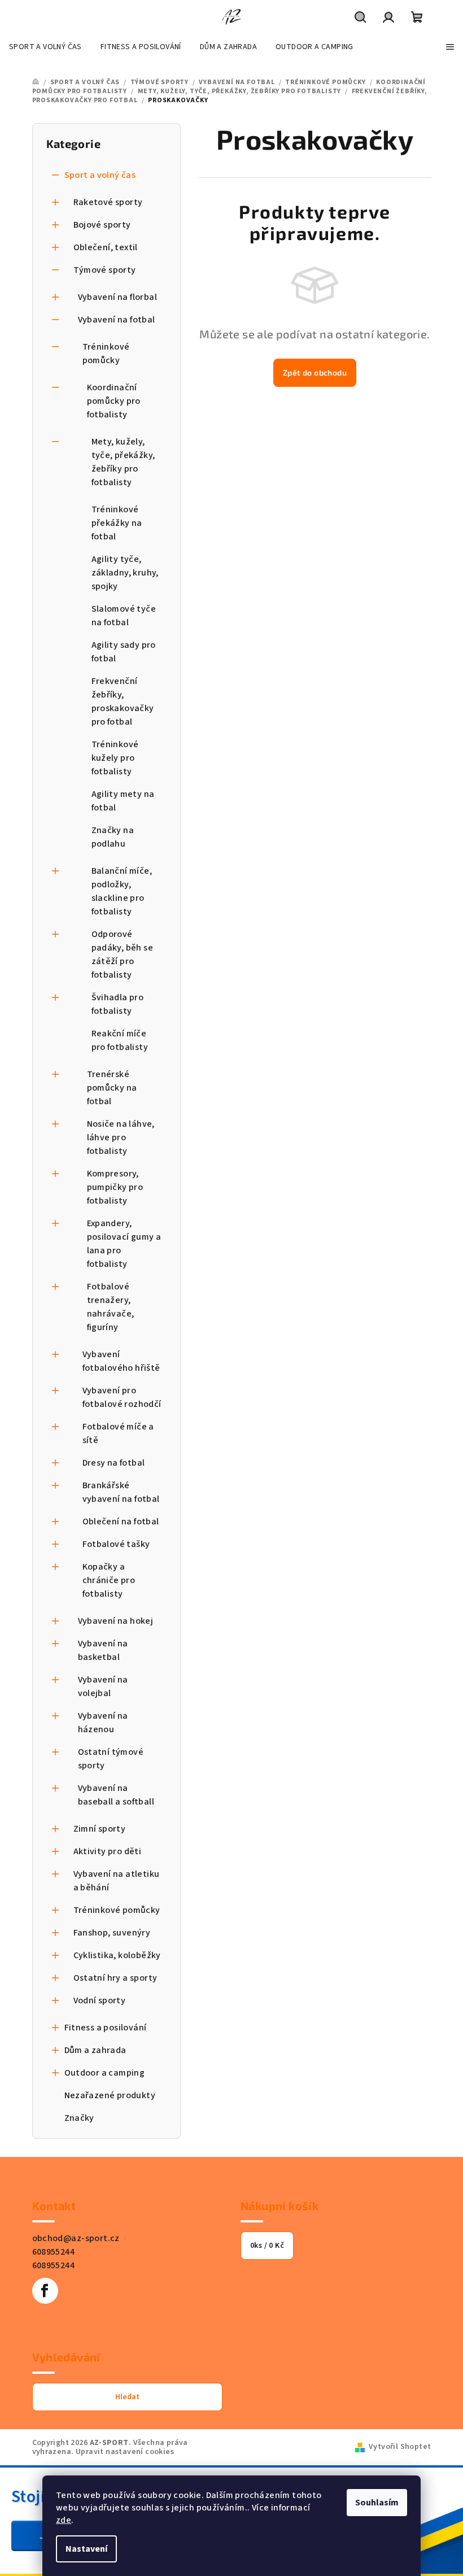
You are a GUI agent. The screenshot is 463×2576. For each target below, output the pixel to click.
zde (64, 2520)
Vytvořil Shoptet (400, 2447)
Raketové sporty (108, 202)
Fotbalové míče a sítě (118, 1433)
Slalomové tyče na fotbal (124, 616)
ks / (267, 2246)
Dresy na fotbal (114, 1463)
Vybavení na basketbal (103, 1650)
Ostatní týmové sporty (111, 1759)
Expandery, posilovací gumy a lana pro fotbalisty (124, 1244)
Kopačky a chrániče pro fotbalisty (109, 1580)
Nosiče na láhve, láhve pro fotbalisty (121, 1137)
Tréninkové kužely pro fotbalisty (115, 758)
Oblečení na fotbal (121, 1522)
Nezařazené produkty (110, 2095)
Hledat (127, 2397)
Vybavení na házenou (103, 1723)
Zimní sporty (100, 1829)
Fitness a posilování (106, 2028)
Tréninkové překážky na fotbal (117, 523)
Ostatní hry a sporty (115, 1978)
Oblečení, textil (106, 247)
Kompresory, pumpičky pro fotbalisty (115, 1187)
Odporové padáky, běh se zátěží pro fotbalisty (123, 954)
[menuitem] (45, 47)
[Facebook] (45, 2291)
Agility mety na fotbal (123, 801)
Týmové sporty (105, 270)
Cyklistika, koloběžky (117, 1955)
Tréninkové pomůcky (106, 354)
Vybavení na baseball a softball (116, 1795)
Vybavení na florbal (118, 297)
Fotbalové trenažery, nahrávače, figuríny (111, 1307)
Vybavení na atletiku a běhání (117, 1881)
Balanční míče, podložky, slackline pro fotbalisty (122, 891)
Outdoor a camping (105, 2073)
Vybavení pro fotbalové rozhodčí (122, 1397)
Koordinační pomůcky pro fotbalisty (114, 401)
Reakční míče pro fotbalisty (120, 1040)
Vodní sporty (100, 2000)
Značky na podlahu (113, 837)
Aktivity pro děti (108, 1851)
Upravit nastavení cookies (125, 2452)
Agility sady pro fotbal (124, 652)
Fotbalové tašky (116, 1544)
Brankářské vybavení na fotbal (121, 1492)
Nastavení (86, 2549)
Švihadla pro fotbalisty (118, 1004)
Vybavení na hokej (116, 1621)
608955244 (54, 2252)
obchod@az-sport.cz (76, 2238)
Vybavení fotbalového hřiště (121, 1361)
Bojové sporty (102, 225)
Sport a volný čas (100, 175)
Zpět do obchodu (315, 372)
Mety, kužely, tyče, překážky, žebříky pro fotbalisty (123, 462)
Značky (79, 2118)
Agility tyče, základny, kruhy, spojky (125, 573)
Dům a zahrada (95, 2050)
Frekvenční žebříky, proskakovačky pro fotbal (123, 701)
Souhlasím (377, 2503)
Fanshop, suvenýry (112, 1933)
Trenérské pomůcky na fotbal (112, 1088)
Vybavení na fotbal (117, 320)
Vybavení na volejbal (103, 1686)
